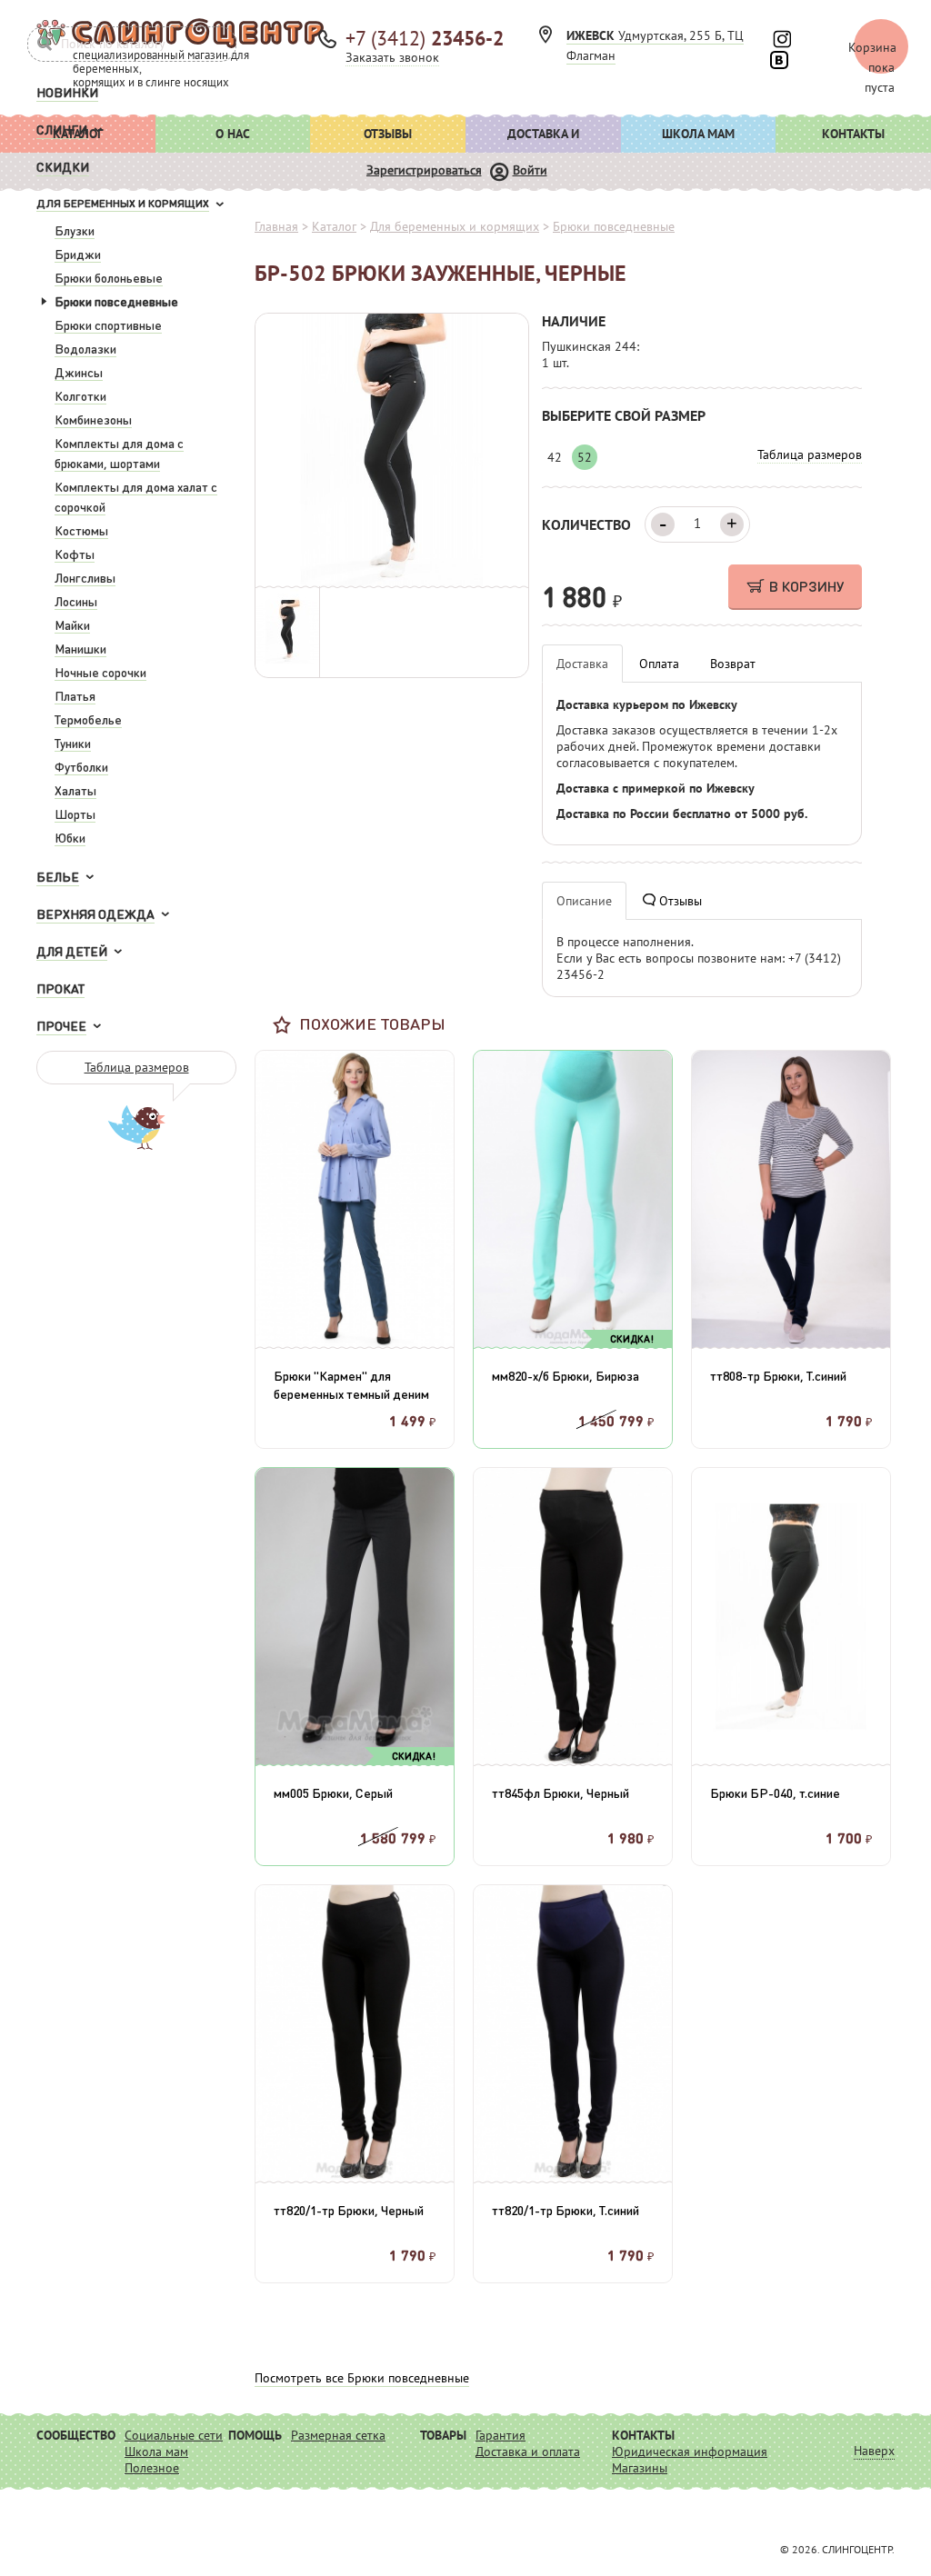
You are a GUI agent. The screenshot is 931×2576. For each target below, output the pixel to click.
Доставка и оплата (543, 139)
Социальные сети (174, 2435)
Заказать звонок (392, 57)
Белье (58, 876)
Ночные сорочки (100, 672)
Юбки (70, 837)
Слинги (62, 129)
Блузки (75, 230)
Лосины (76, 601)
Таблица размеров (137, 1067)
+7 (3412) (425, 38)
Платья (75, 695)
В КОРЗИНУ (806, 586)
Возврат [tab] (733, 664)
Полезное (152, 2468)
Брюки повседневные (116, 301)
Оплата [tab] (659, 664)
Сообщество (76, 2435)
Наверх (874, 2451)
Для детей (72, 951)
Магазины (640, 2468)
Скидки (63, 166)
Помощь (255, 2435)
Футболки (81, 766)
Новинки (67, 92)
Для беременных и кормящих (123, 203)
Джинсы (79, 372)
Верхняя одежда (95, 914)
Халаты (75, 790)
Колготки (80, 395)
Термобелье (88, 719)
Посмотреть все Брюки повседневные (362, 2378)
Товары (443, 2435)
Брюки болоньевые (109, 277)
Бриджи (78, 254)
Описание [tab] (584, 901)
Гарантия (501, 2435)
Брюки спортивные (108, 324)
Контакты (853, 134)
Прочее (61, 1025)
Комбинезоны (93, 419)
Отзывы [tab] (679, 901)
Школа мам (698, 134)
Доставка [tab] (582, 664)
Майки (72, 624)
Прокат (60, 988)
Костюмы (81, 530)
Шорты (75, 814)
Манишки (80, 648)
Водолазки (85, 348)
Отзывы (388, 134)
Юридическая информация (690, 2451)
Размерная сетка (338, 2435)
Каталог (334, 226)
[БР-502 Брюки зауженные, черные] (392, 449)
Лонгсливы (85, 577)
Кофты (75, 554)
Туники (73, 743)
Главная (276, 226)
